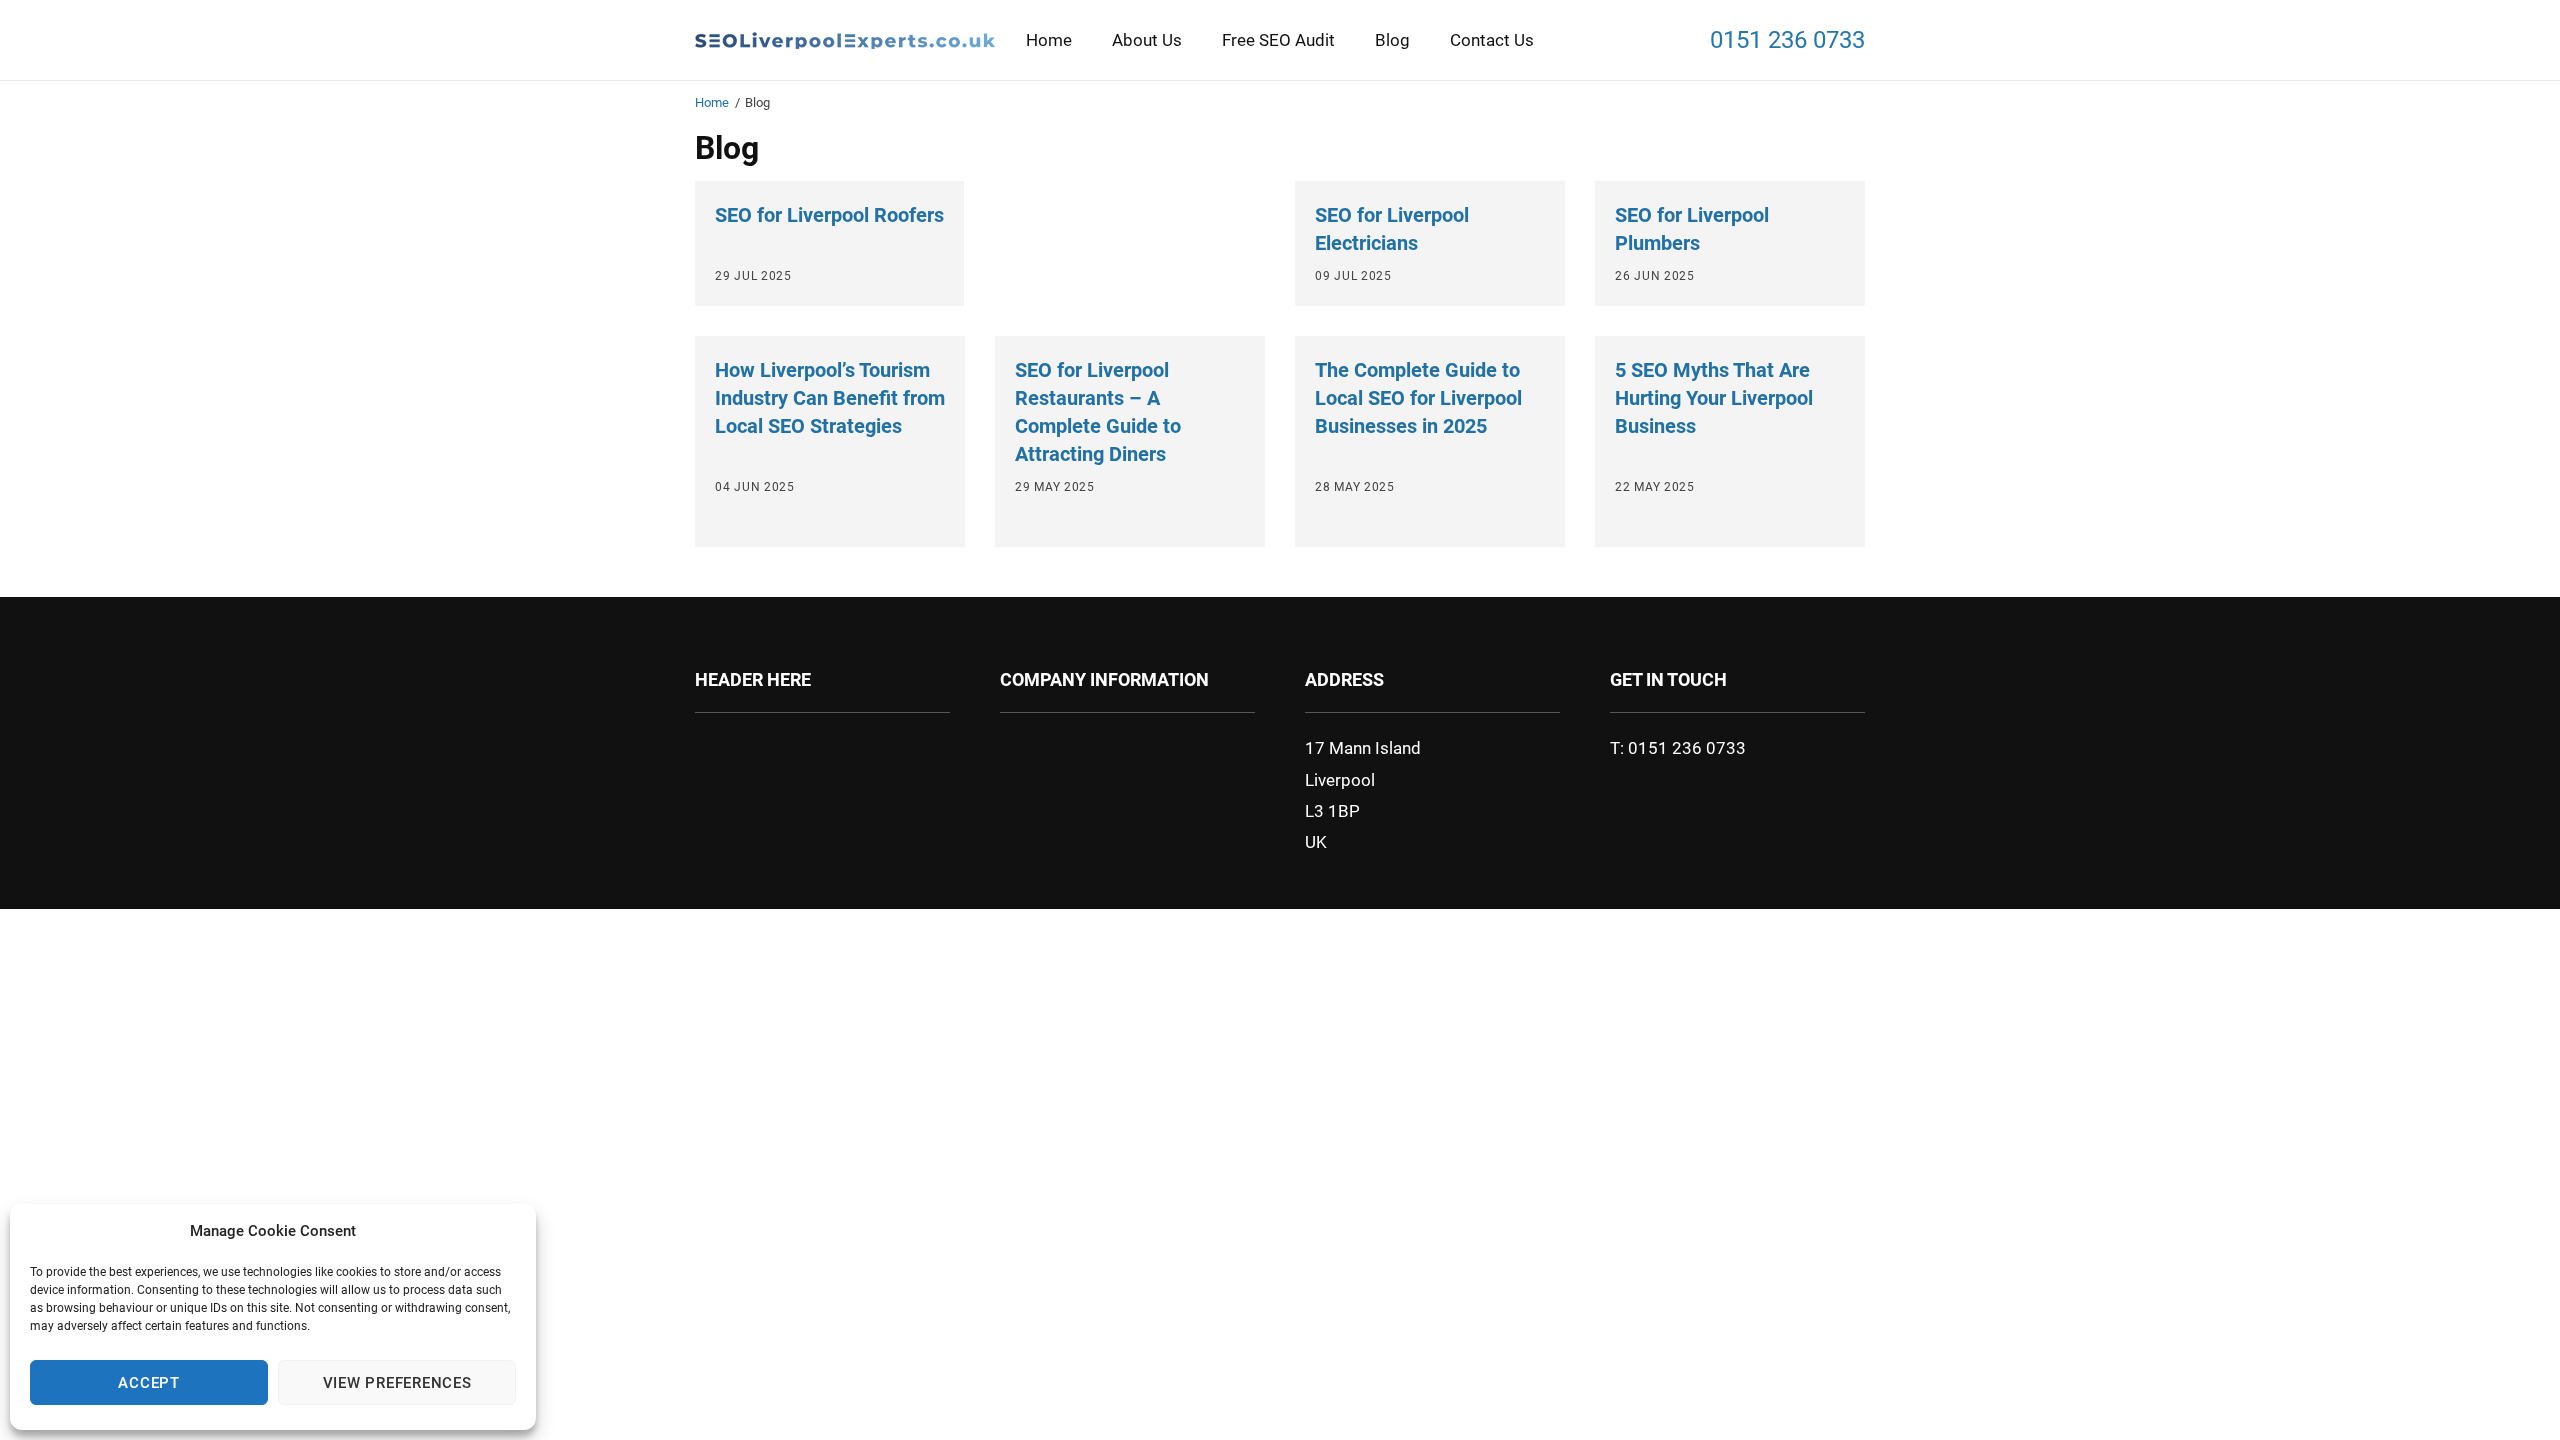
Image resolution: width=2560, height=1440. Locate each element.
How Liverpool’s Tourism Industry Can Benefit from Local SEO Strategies (830, 398)
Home (1049, 40)
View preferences (397, 1383)
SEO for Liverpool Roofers (829, 215)
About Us (1147, 40)
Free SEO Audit (1278, 40)
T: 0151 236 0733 (1678, 748)
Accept (149, 1383)
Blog (1392, 40)
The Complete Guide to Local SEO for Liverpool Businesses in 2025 (1418, 398)
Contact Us (1492, 40)
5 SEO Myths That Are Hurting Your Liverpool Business (1714, 398)
